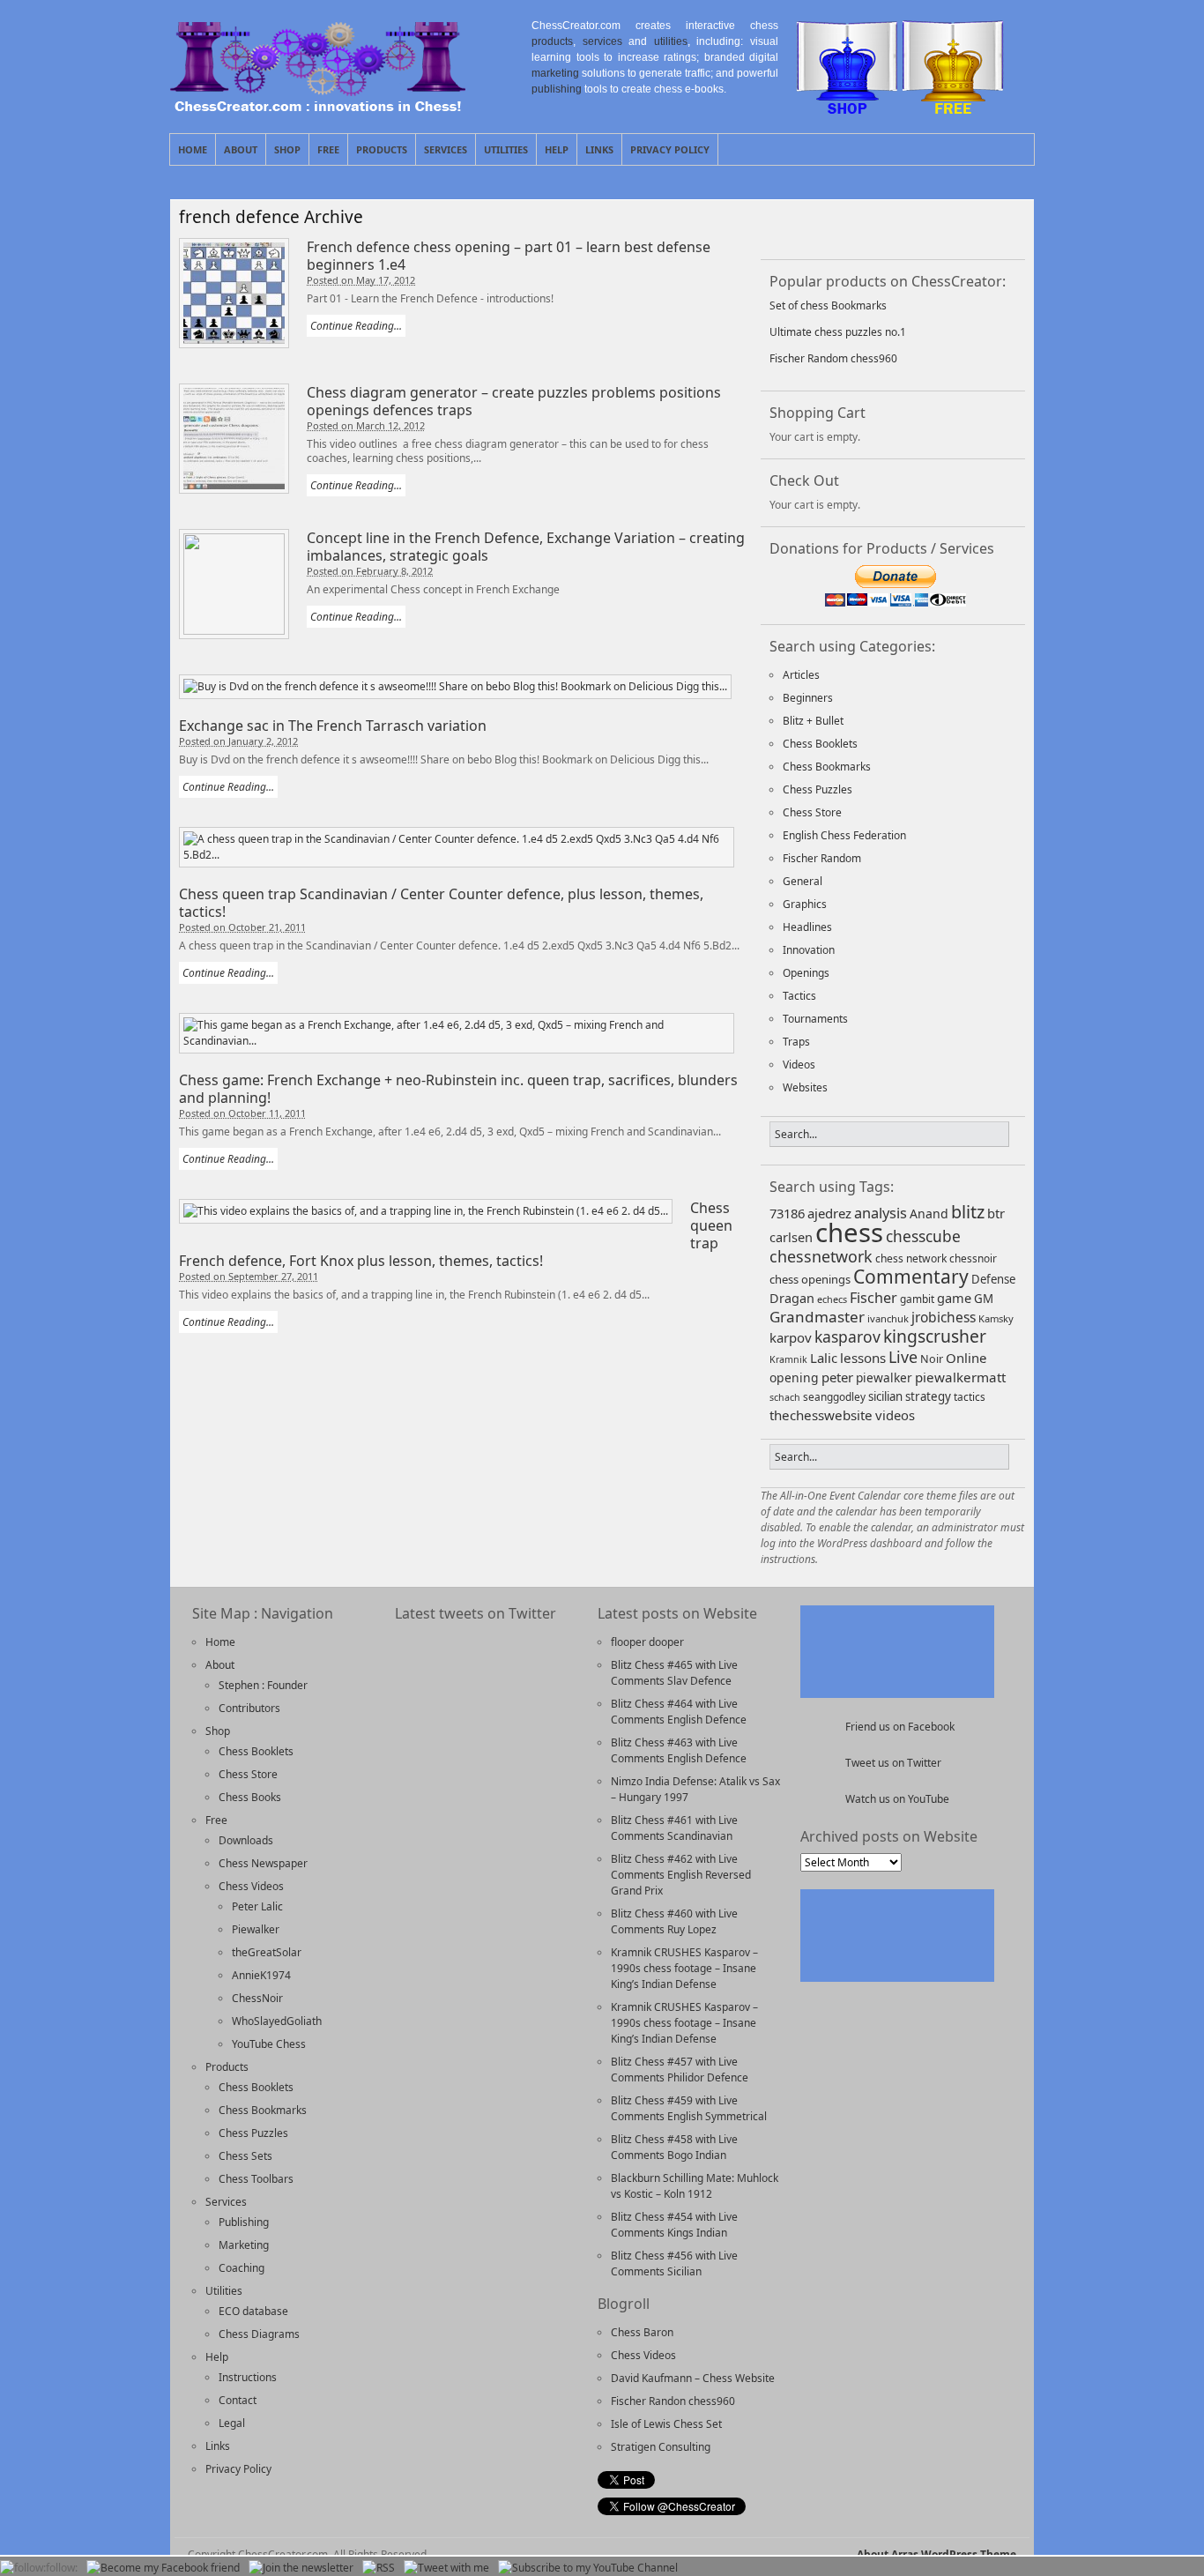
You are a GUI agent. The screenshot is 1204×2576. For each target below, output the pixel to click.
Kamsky (996, 1318)
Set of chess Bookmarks (828, 305)
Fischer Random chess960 (833, 358)
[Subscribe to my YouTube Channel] (588, 2568)
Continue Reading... (356, 326)
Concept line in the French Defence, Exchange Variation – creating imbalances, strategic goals (526, 547)
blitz (968, 1212)
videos (895, 1415)
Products (382, 149)
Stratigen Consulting (661, 2447)
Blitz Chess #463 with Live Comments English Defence (679, 1750)
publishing (557, 89)
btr (996, 1213)
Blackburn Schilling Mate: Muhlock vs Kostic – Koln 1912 (695, 2186)
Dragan (792, 1298)
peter (837, 1377)
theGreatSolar (267, 1952)
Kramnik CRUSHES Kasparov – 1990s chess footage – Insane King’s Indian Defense (684, 1968)
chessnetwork (821, 1256)
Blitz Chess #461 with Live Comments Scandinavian (674, 1828)
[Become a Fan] (797, 227)
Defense (993, 1279)
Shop (287, 149)
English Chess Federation (844, 835)
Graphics (805, 904)
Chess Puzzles (818, 789)
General (803, 881)
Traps (796, 1042)
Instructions (248, 2377)
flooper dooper (647, 1642)
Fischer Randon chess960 (673, 2401)
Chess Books (250, 1797)
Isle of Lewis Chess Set (666, 2424)
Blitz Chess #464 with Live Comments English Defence (679, 1712)
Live (903, 1357)
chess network (911, 1258)
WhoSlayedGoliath (277, 2021)
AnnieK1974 (261, 1975)
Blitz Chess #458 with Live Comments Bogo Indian (674, 2147)
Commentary (911, 1276)
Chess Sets (245, 2156)
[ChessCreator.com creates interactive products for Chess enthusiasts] (318, 107)
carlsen (791, 1237)
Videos (799, 1065)
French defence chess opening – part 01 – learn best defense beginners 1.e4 (509, 256)
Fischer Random (822, 858)
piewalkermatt (960, 1377)
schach (785, 1397)
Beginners (808, 698)
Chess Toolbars (256, 2179)
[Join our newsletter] (843, 227)
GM (984, 1299)
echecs (832, 1299)
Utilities (506, 149)
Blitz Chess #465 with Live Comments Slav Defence (674, 1673)
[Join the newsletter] (301, 2568)
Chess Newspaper (263, 1863)
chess (849, 1232)
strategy (928, 1396)
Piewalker (256, 1929)
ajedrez (829, 1213)
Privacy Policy (670, 149)
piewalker (884, 1377)
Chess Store (812, 812)
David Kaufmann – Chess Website (693, 2378)
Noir (932, 1359)
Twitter (1000, 149)
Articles (801, 675)
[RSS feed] (888, 227)
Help (557, 149)
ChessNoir (257, 1998)
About (241, 149)
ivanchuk (888, 1318)
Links (599, 149)
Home (193, 149)
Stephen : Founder (263, 1685)
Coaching (242, 2268)
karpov (791, 1337)
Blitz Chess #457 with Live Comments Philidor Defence (680, 2070)
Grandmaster (817, 1317)
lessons (863, 1358)
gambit (917, 1299)
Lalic (824, 1358)
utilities (671, 41)
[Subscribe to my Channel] (980, 227)
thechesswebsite (821, 1415)
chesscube (923, 1236)
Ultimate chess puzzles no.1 (838, 332)
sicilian (885, 1396)
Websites (805, 1087)
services (602, 41)
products (552, 41)
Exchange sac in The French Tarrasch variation (333, 726)
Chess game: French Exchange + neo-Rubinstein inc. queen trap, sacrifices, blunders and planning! (458, 1089)
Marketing (244, 2245)
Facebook (1021, 149)
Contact (238, 2400)
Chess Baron (642, 2332)
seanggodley (834, 1396)
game (954, 1298)
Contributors (249, 1708)
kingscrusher (935, 1336)
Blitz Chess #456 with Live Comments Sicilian (674, 2263)
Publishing (244, 2222)
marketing (555, 73)
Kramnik (788, 1359)
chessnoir (973, 1258)
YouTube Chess (269, 2044)
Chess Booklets (820, 744)
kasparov (847, 1336)
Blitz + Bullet (813, 721)
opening (794, 1377)
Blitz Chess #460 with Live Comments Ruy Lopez (674, 1921)
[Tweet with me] (934, 227)
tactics (970, 1396)
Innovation (809, 950)
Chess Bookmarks (827, 767)
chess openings (810, 1279)
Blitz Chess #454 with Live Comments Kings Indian (674, 2225)
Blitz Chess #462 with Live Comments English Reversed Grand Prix (681, 1875)
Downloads (246, 1840)
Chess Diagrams (259, 2334)
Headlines (807, 927)
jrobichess (944, 1317)
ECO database (253, 2311)
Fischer (873, 1298)
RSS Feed (980, 149)
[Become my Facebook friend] (163, 2568)
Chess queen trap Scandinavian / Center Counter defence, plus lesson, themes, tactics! (441, 903)
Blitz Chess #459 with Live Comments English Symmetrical (689, 2108)
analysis (881, 1213)
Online (966, 1358)
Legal (232, 2423)
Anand (929, 1214)
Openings (806, 973)
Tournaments (815, 1019)
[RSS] (379, 2568)
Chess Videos (251, 1886)
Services (446, 149)
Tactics (799, 996)
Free (328, 149)
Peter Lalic (257, 1906)
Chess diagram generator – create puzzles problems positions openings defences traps (514, 401)
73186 (787, 1213)
